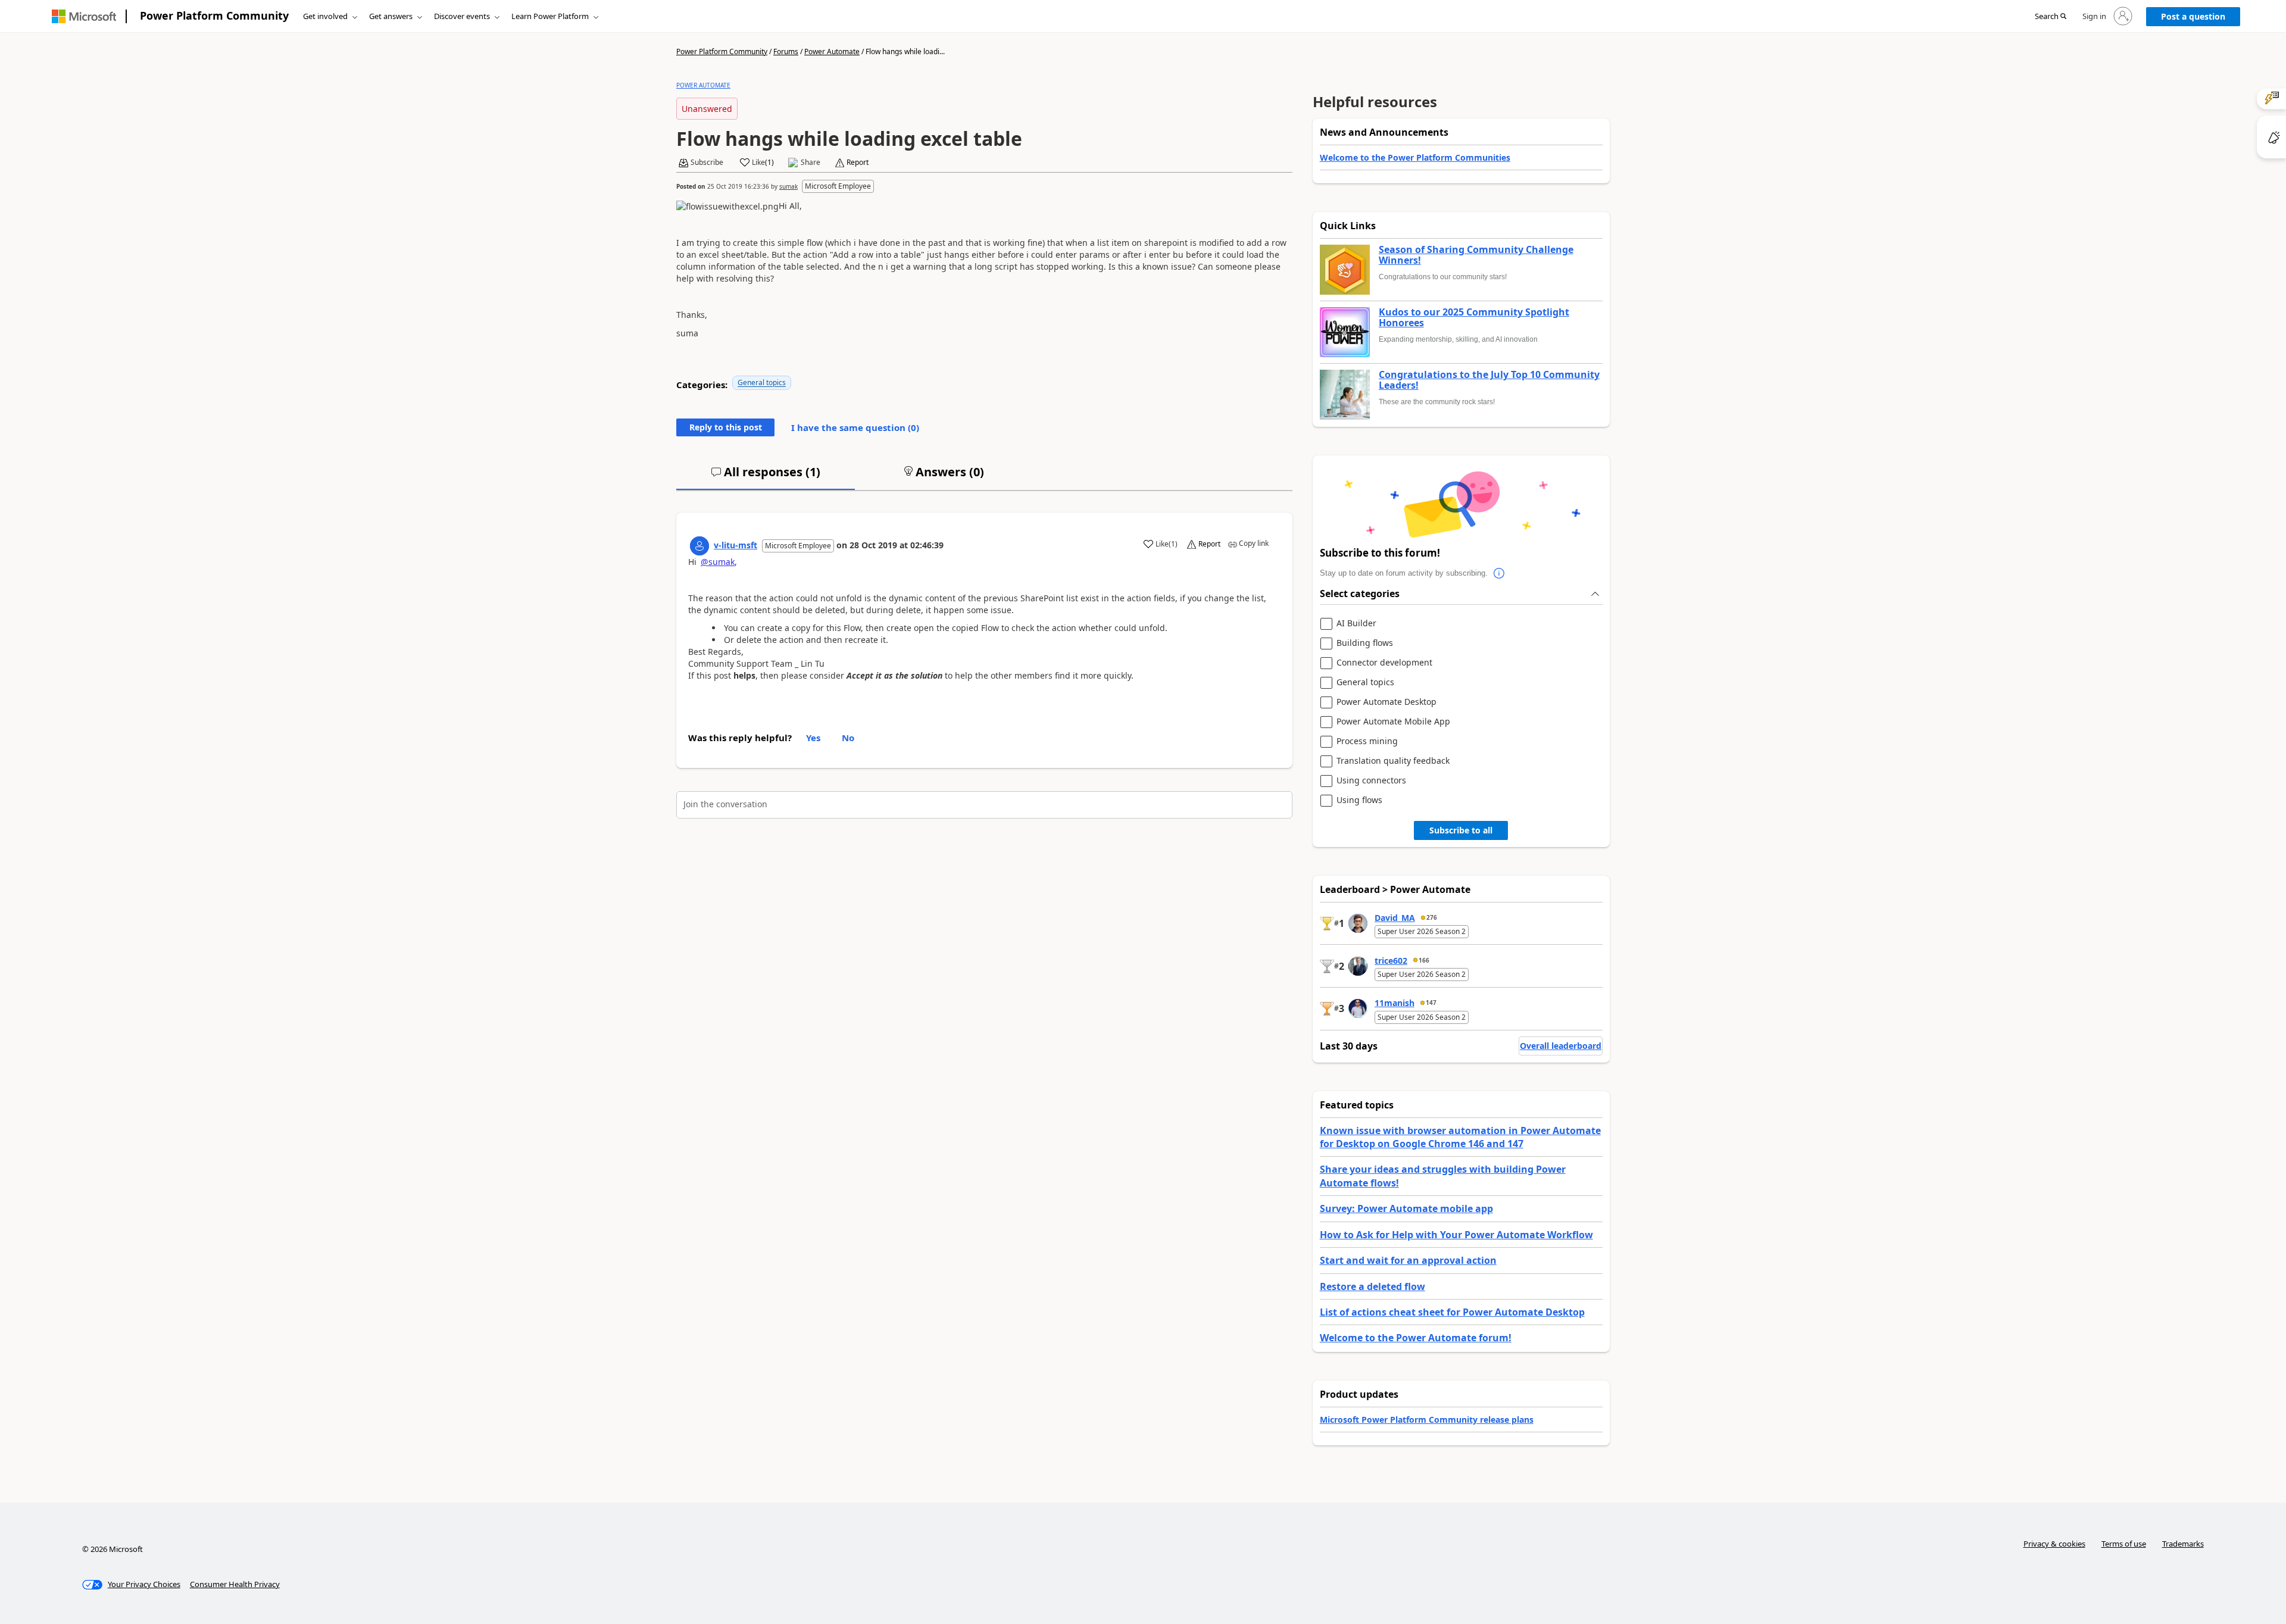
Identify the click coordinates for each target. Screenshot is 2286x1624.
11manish (1395, 1003)
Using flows (1359, 800)
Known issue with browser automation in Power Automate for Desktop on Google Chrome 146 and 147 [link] (1460, 1137)
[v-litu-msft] (699, 546)
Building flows (1365, 643)
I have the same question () (855, 427)
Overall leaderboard (1561, 1046)
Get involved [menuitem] (325, 16)
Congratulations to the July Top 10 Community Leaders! (1489, 380)
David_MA (1395, 918)
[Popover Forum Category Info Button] (1500, 573)
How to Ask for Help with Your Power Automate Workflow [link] (1456, 1235)
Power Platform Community (214, 15)
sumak (788, 186)
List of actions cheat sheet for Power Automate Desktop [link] (1452, 1312)
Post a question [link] (2193, 16)
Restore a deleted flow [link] (1372, 1286)
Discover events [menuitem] (462, 16)
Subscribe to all (1461, 830)
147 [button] (1431, 1002)
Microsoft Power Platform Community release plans (1427, 1420)
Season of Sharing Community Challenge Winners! (1476, 255)
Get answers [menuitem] (391, 16)
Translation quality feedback (1393, 761)
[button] (2051, 17)
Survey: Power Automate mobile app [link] (1406, 1208)
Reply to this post (726, 427)
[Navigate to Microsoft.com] (84, 16)
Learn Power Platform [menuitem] (550, 16)
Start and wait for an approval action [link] (1408, 1260)
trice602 (1391, 961)
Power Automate (832, 51)
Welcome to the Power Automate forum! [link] (1416, 1338)
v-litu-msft (736, 545)
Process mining (1367, 741)
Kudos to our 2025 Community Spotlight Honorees (1474, 318)
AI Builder (1356, 624)
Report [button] (858, 163)
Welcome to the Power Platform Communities (1415, 157)
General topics (762, 382)
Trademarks (2183, 1544)
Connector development (1384, 663)
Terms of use (2124, 1544)
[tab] (766, 477)
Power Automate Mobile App (1393, 722)
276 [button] (1432, 917)
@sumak (718, 562)
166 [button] (1424, 960)
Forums (786, 51)
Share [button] (811, 163)
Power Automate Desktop (1386, 702)
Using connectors (1371, 781)
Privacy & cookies (2054, 1544)
